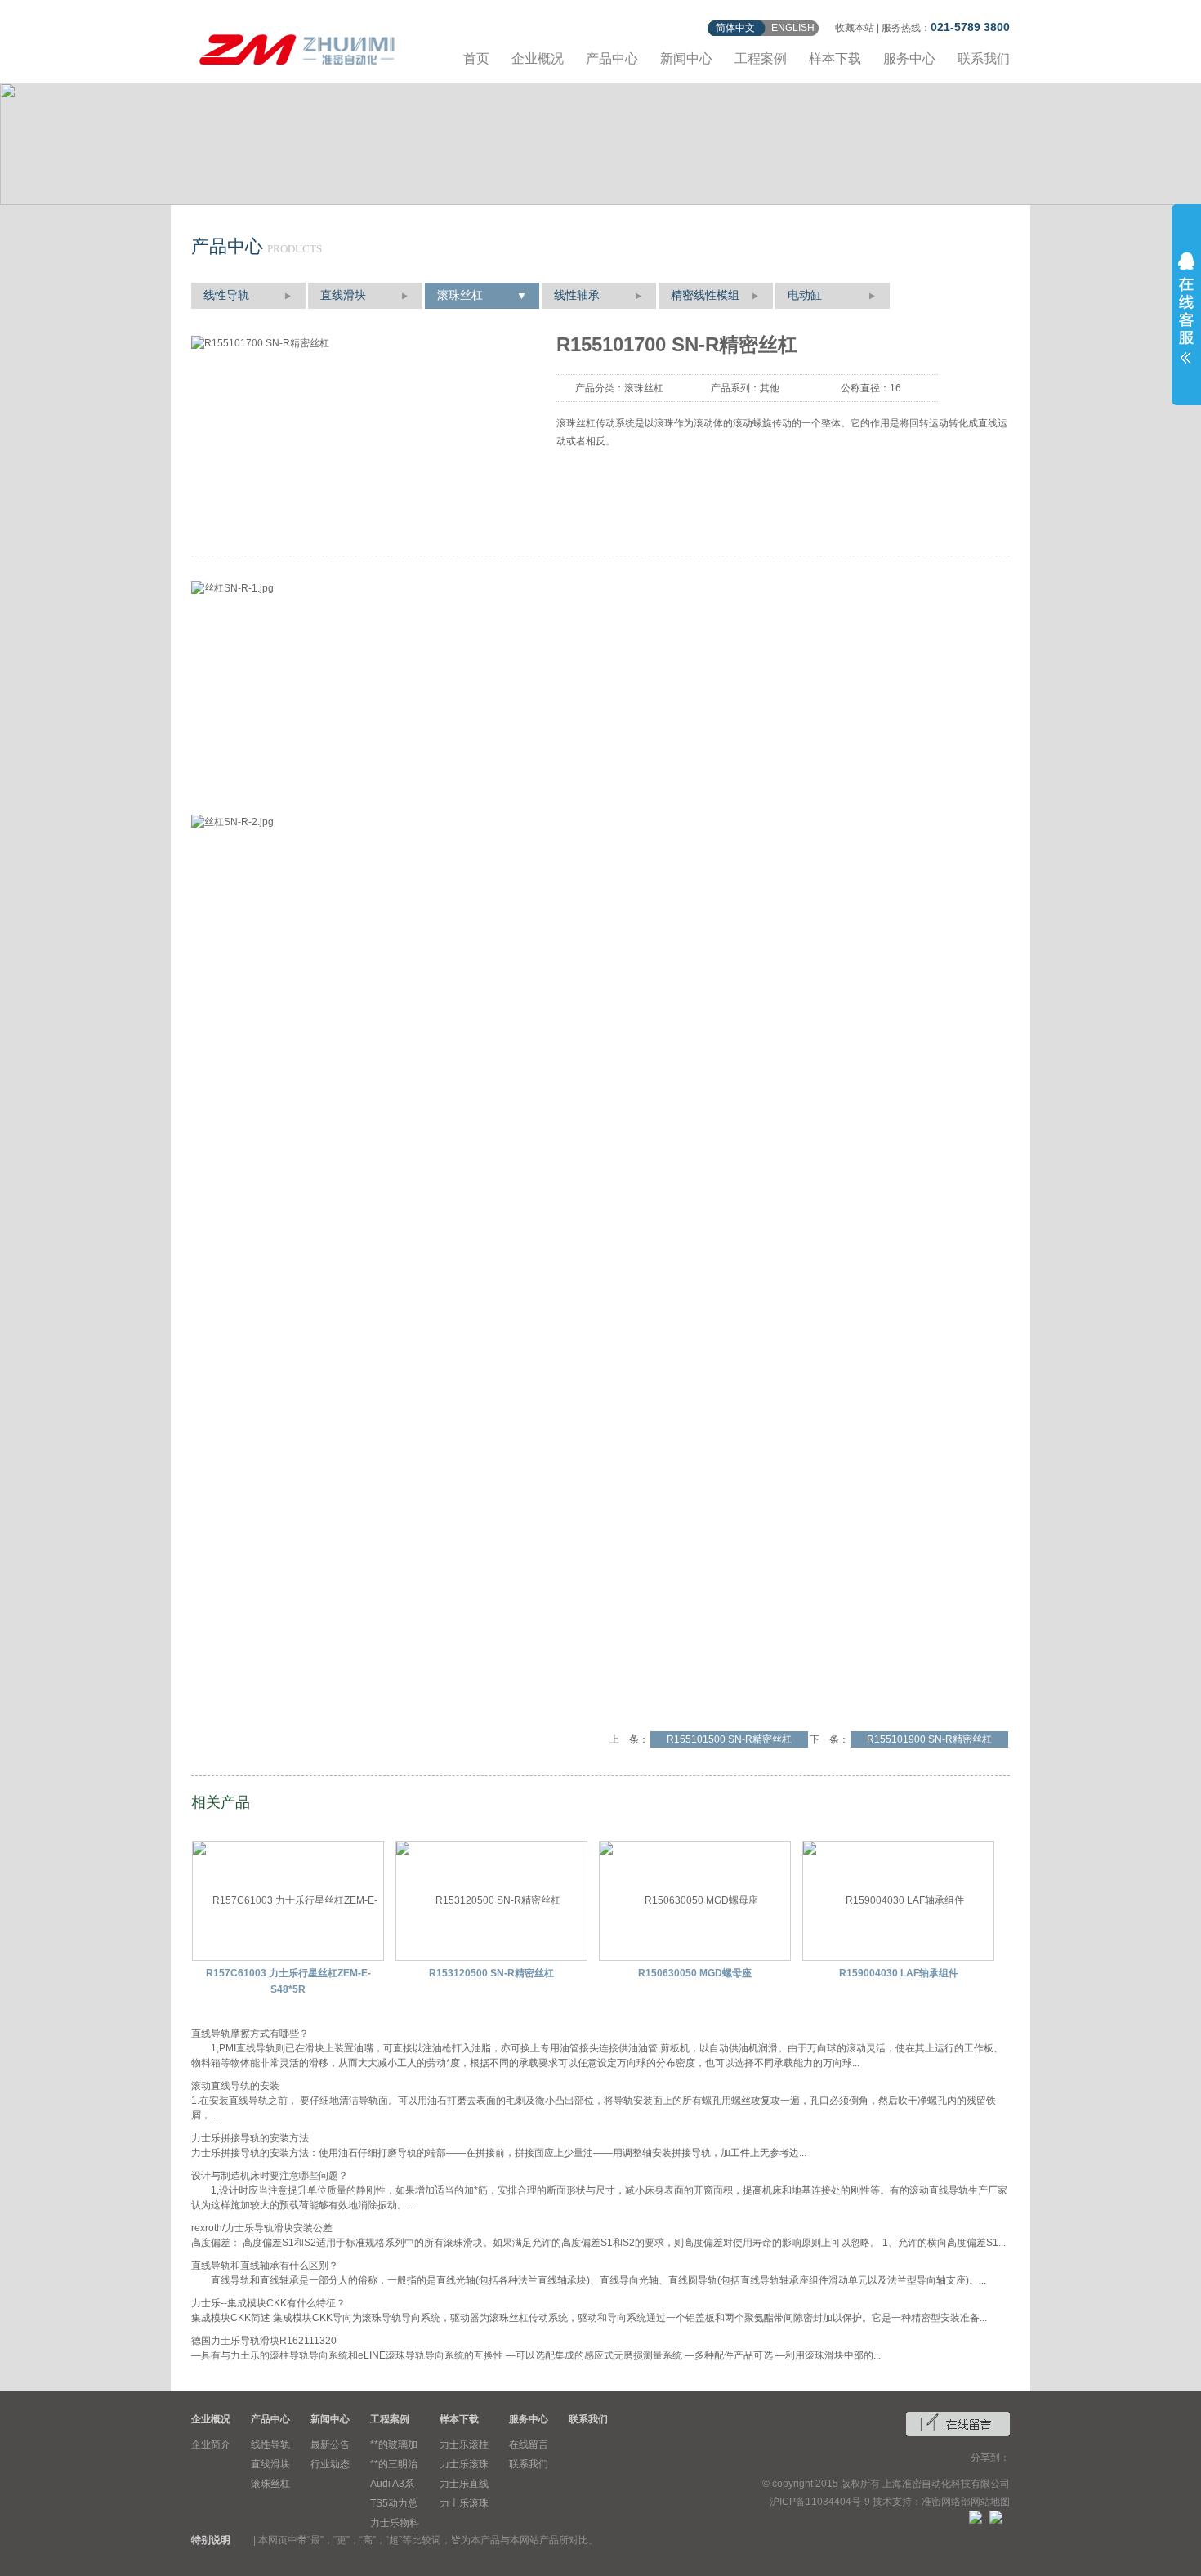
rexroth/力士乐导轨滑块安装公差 (262, 2228)
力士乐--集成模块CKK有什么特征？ (268, 2303)
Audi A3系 (392, 2484)
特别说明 (211, 2540)
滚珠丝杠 (460, 295)
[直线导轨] (297, 47)
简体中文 (735, 28)
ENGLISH (793, 28)
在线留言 (529, 2444)
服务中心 (909, 58)
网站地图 (990, 2502)
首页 (476, 58)
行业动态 (330, 2464)
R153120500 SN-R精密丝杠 (491, 1973)
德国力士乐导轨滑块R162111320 (264, 2341)
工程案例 (761, 58)
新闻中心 (686, 58)
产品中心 (612, 58)
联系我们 (984, 58)
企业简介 (211, 2444)
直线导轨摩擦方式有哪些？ (250, 2034)
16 (895, 388)
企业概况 (538, 58)
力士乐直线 (464, 2484)
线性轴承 (577, 295)
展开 (1186, 308)
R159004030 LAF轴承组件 (899, 1973)
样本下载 (835, 58)
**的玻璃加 (394, 2444)
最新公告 (330, 2444)
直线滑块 (343, 295)
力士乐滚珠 (464, 2464)
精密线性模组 (705, 295)
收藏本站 (855, 28)
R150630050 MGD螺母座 (695, 1973)
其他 (770, 388)
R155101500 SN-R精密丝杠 (729, 1739)
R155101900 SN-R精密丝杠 (929, 1739)
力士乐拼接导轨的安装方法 (250, 2138)
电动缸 (805, 295)
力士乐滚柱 (464, 2444)
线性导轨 (226, 295)
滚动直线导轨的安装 (235, 2086)
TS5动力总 (394, 2503)
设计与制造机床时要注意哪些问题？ (270, 2176)
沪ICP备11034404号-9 (820, 2502)
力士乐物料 (395, 2523)
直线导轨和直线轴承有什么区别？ (265, 2266)
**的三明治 (394, 2464)
